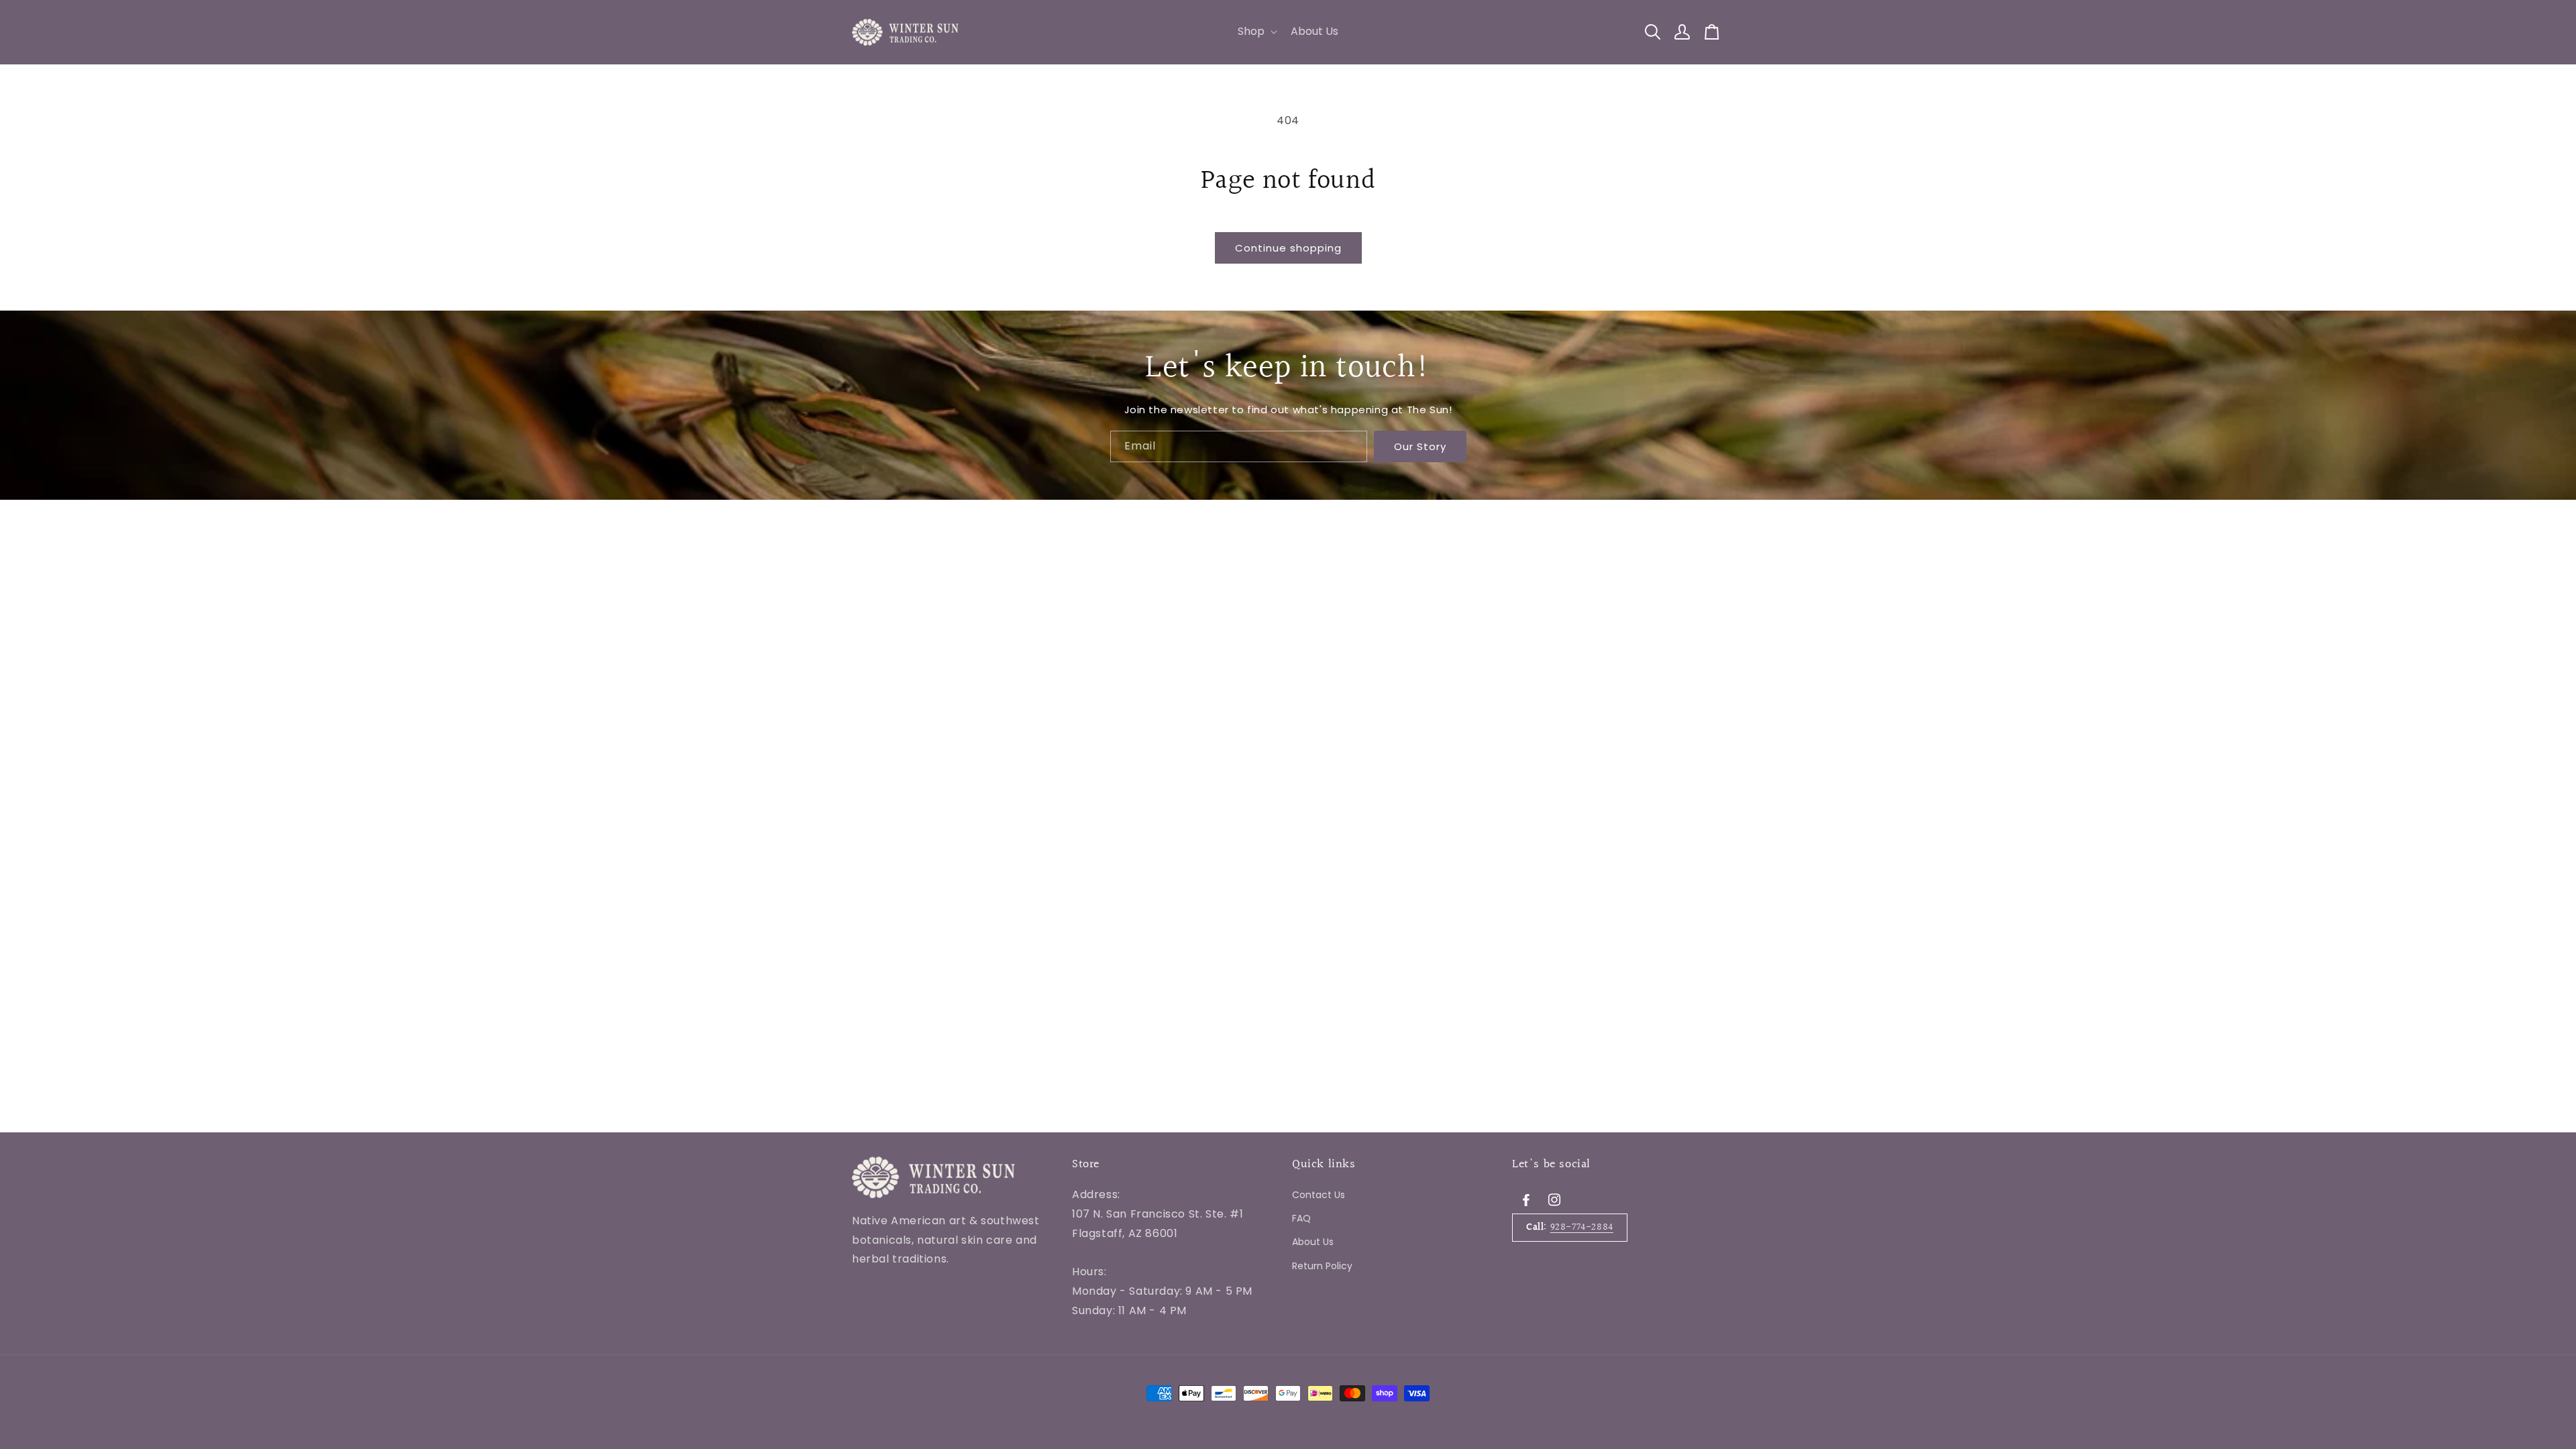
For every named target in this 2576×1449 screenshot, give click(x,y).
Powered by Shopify (1027, 1351)
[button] (1256, 32)
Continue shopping (1288, 248)
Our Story (1420, 446)
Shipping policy (1112, 1350)
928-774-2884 (1582, 1227)
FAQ (1301, 1218)
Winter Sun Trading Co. (935, 1351)
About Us (1313, 1242)
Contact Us (1319, 1195)
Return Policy (1322, 1266)
